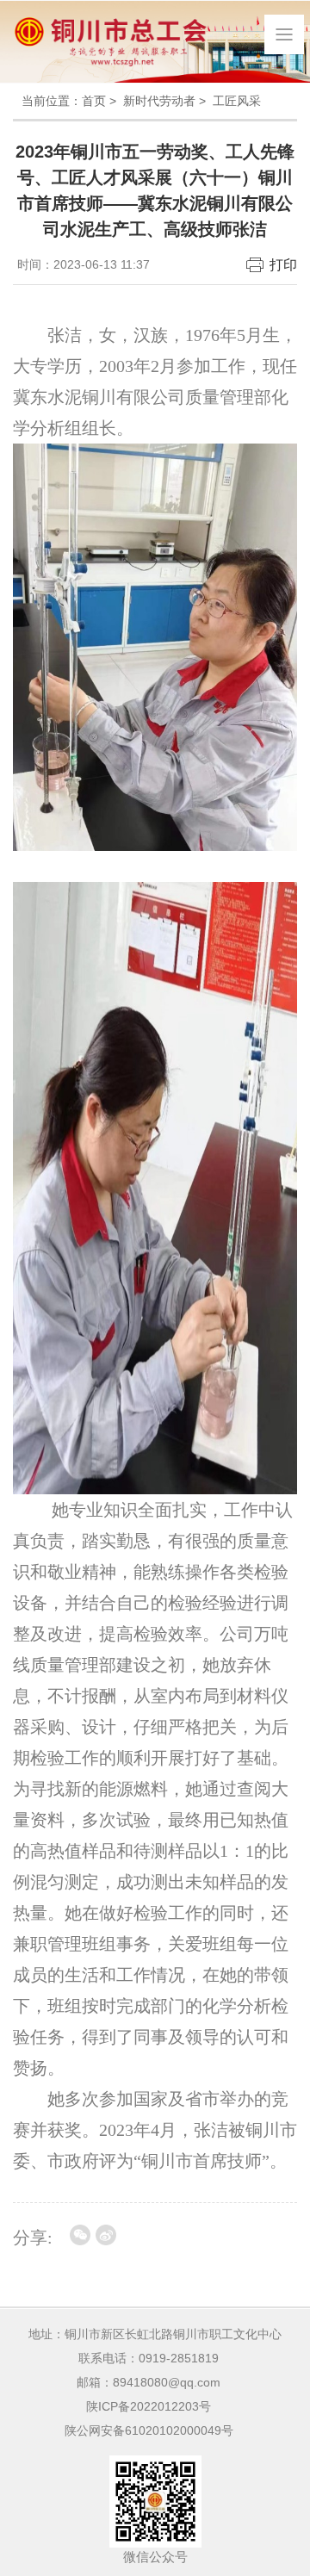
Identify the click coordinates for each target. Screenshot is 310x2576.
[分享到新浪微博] (106, 2235)
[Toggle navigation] (284, 34)
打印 (283, 265)
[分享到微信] (80, 2235)
